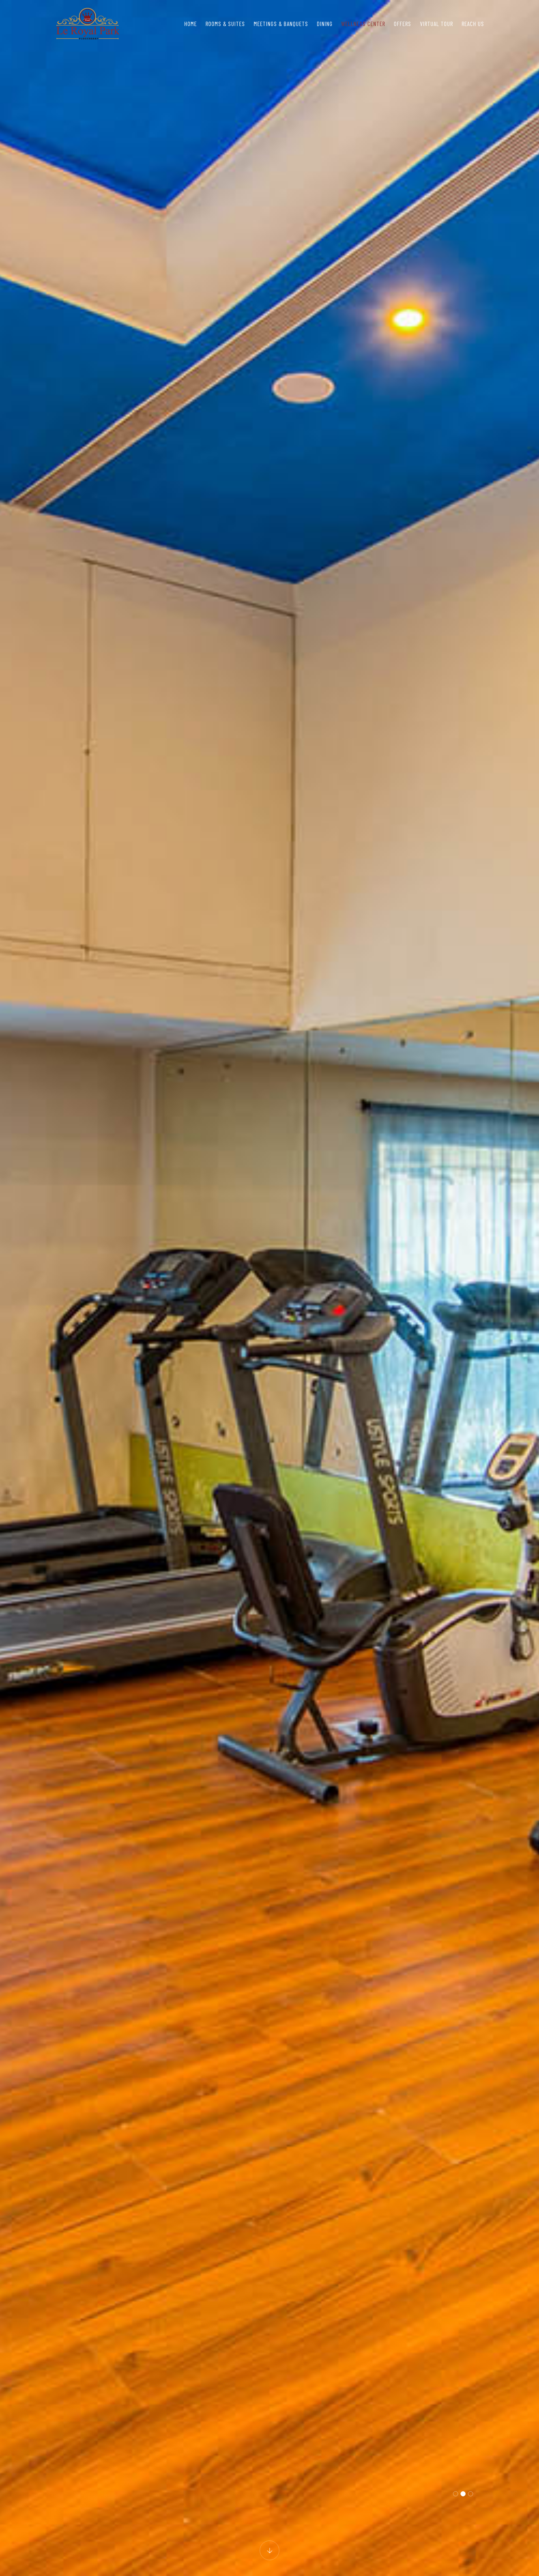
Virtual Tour (436, 24)
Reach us (473, 24)
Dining (325, 24)
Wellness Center (363, 24)
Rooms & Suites (225, 24)
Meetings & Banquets (281, 24)
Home (191, 24)
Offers (402, 24)
